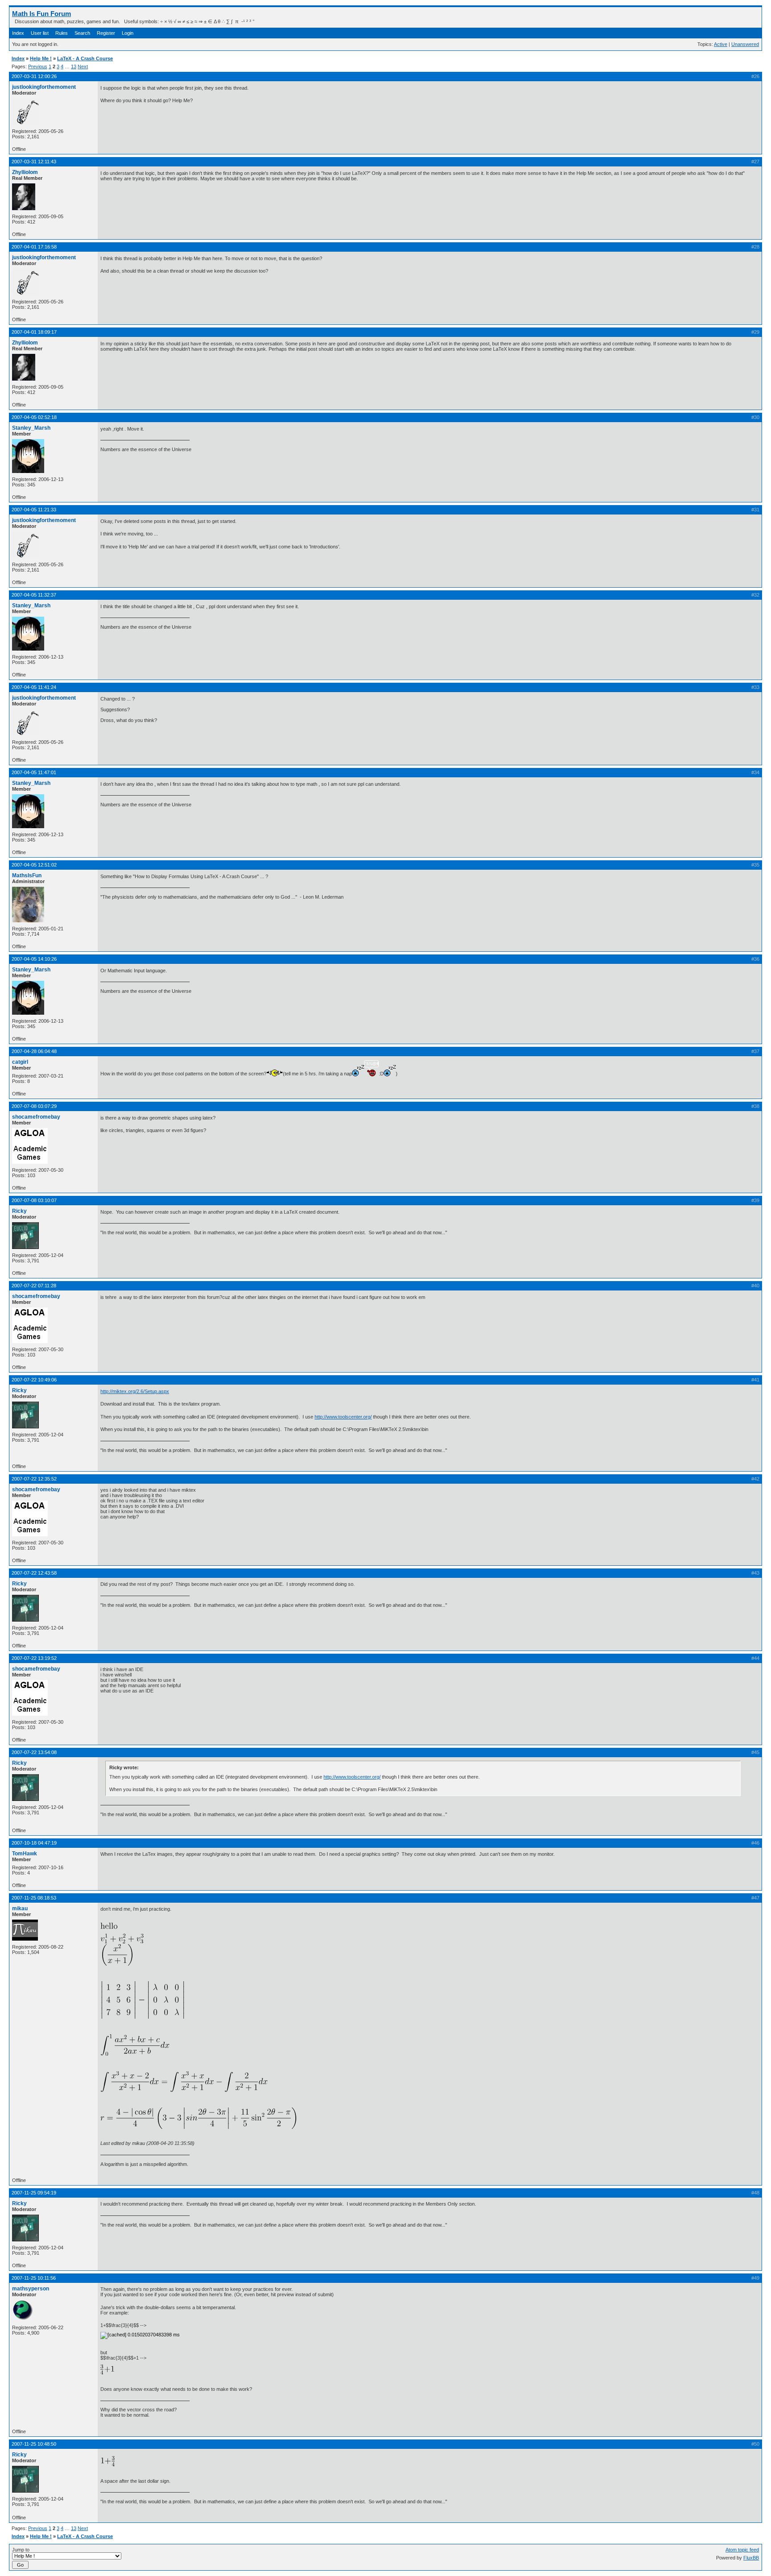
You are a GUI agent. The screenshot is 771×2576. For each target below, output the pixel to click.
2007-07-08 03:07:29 (34, 1106)
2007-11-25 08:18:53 (34, 1898)
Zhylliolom (25, 172)
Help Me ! (41, 58)
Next (83, 66)
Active (721, 44)
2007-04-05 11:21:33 (34, 510)
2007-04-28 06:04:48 (34, 1051)
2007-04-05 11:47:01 (34, 772)
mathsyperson (31, 2289)
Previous (38, 66)
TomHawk (25, 1854)
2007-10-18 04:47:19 (34, 1843)
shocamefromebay (36, 1117)
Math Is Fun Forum (41, 14)
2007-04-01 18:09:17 (34, 332)
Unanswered (745, 44)
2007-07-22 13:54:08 (34, 1752)
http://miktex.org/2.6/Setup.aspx (135, 1391)
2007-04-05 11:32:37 (34, 595)
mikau (20, 1908)
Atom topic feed (742, 2550)
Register (106, 33)
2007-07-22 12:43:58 (34, 1573)
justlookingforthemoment (44, 87)
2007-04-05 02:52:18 (34, 417)
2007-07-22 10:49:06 (34, 1380)
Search (82, 33)
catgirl (20, 1062)
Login (128, 33)
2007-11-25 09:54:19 (34, 2193)
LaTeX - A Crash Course (85, 58)
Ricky (19, 1211)
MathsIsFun (27, 875)
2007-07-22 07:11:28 (34, 1286)
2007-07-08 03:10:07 (34, 1200)
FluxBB (751, 2558)
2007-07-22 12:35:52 (34, 1479)
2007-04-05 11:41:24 (34, 687)
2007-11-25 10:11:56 (34, 2278)
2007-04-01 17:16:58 (34, 247)
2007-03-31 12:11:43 (34, 162)
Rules (62, 33)
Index (18, 33)
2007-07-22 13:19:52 (34, 1658)
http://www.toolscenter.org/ (343, 1417)
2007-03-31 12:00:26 (34, 76)
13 (74, 66)
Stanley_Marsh (31, 428)
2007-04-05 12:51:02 (34, 865)
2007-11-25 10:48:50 (34, 2444)
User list (40, 33)
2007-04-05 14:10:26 (34, 959)
